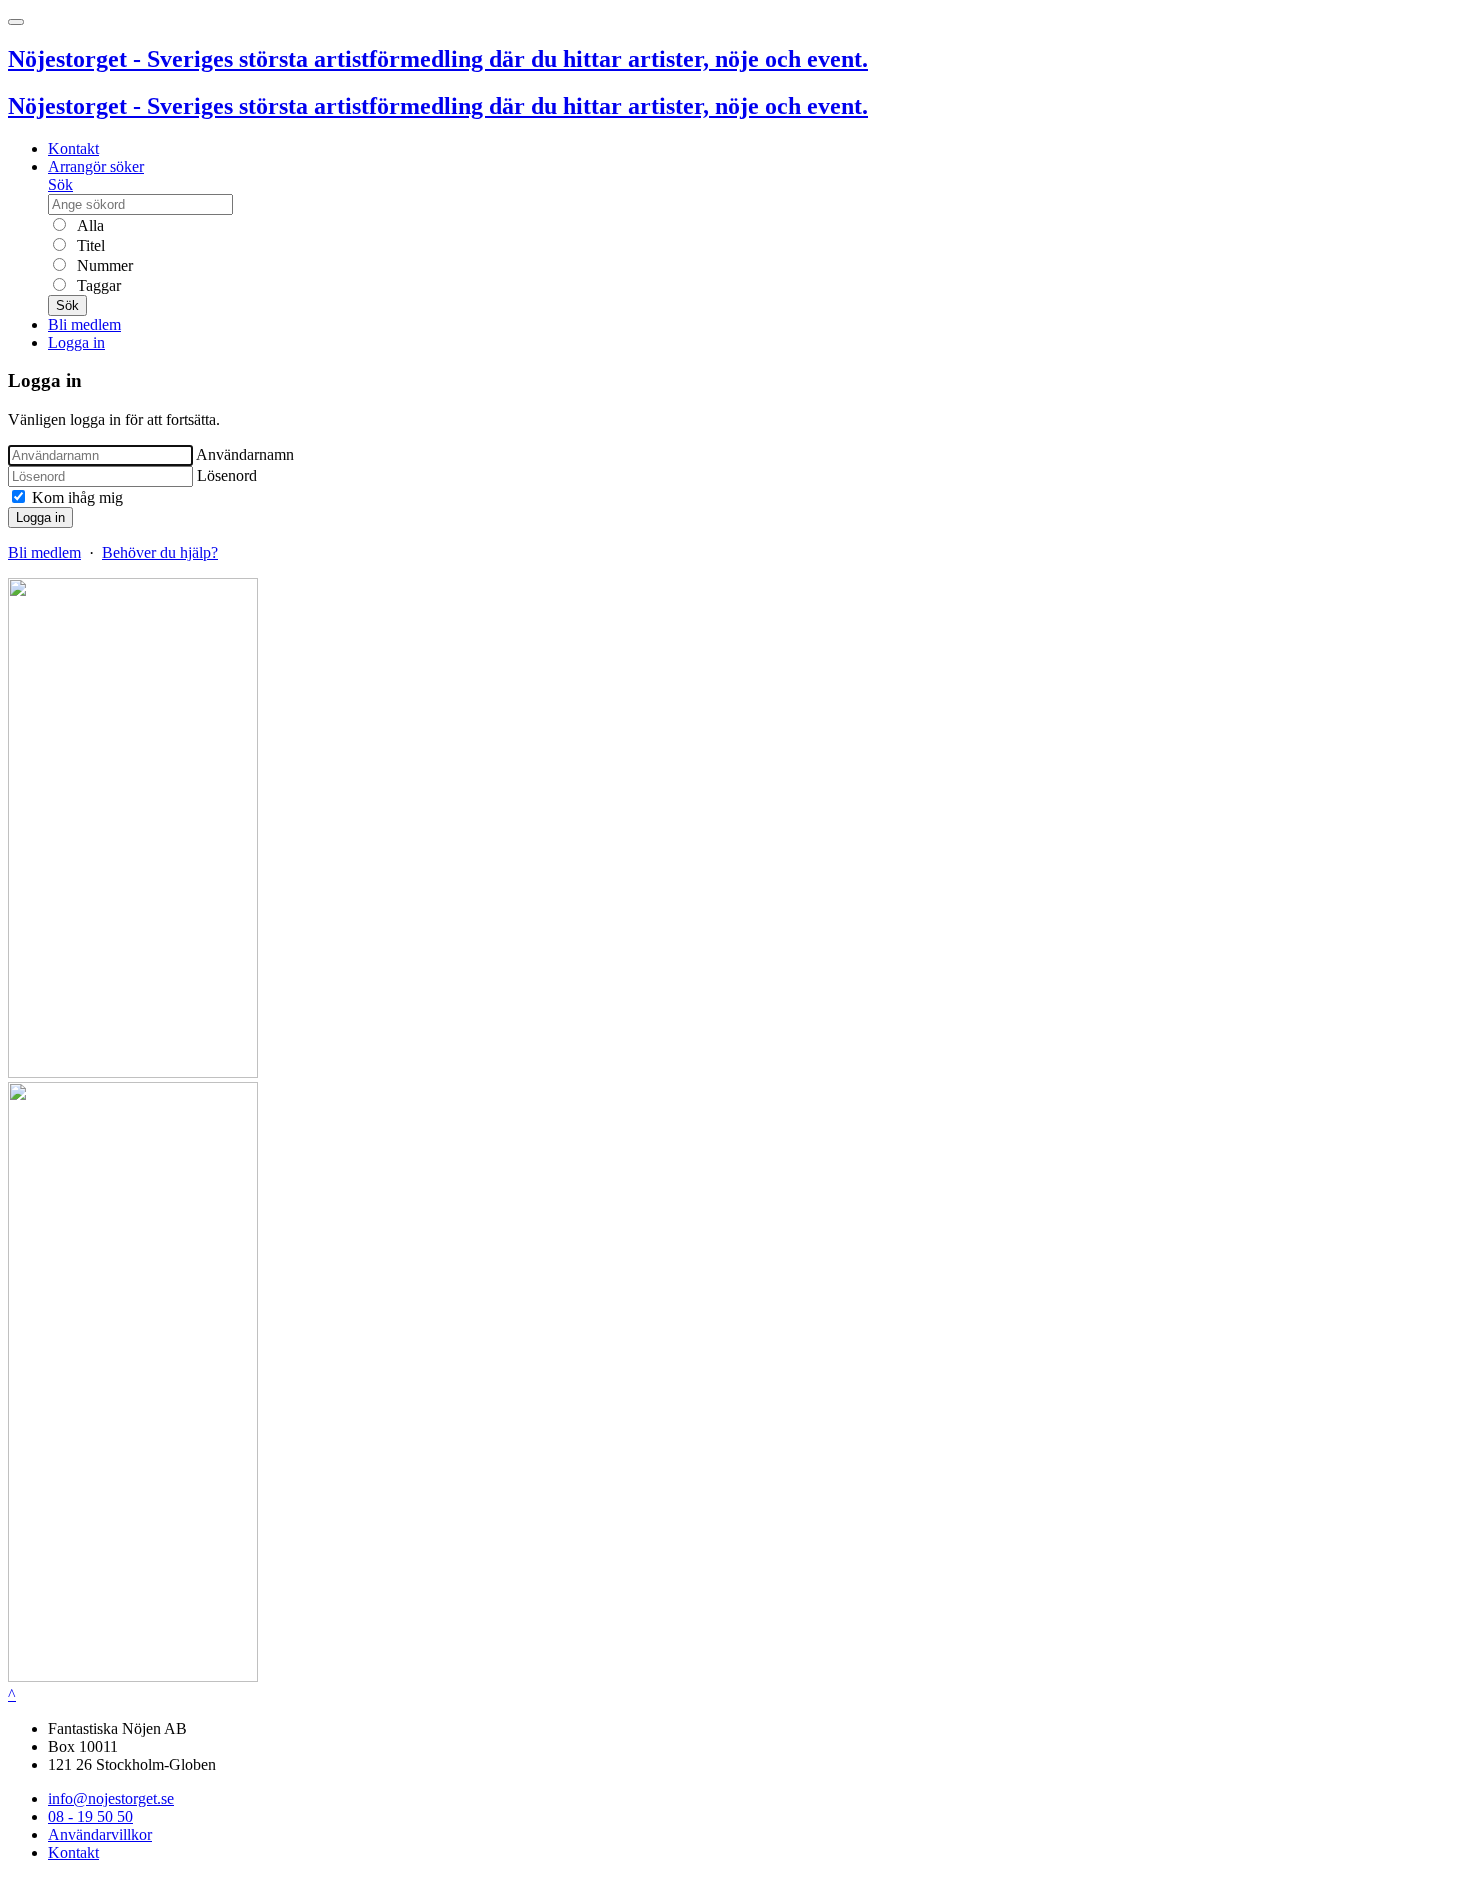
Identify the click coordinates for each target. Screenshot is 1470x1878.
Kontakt (73, 148)
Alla (88, 225)
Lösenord (227, 475)
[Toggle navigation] (16, 22)
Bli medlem (84, 324)
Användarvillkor (100, 1834)
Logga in (76, 342)
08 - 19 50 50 (90, 1816)
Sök (60, 184)
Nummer (103, 265)
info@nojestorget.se (111, 1798)
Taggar (97, 285)
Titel (89, 245)
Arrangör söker (96, 166)
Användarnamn (245, 454)
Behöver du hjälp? (160, 552)
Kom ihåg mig (75, 497)
